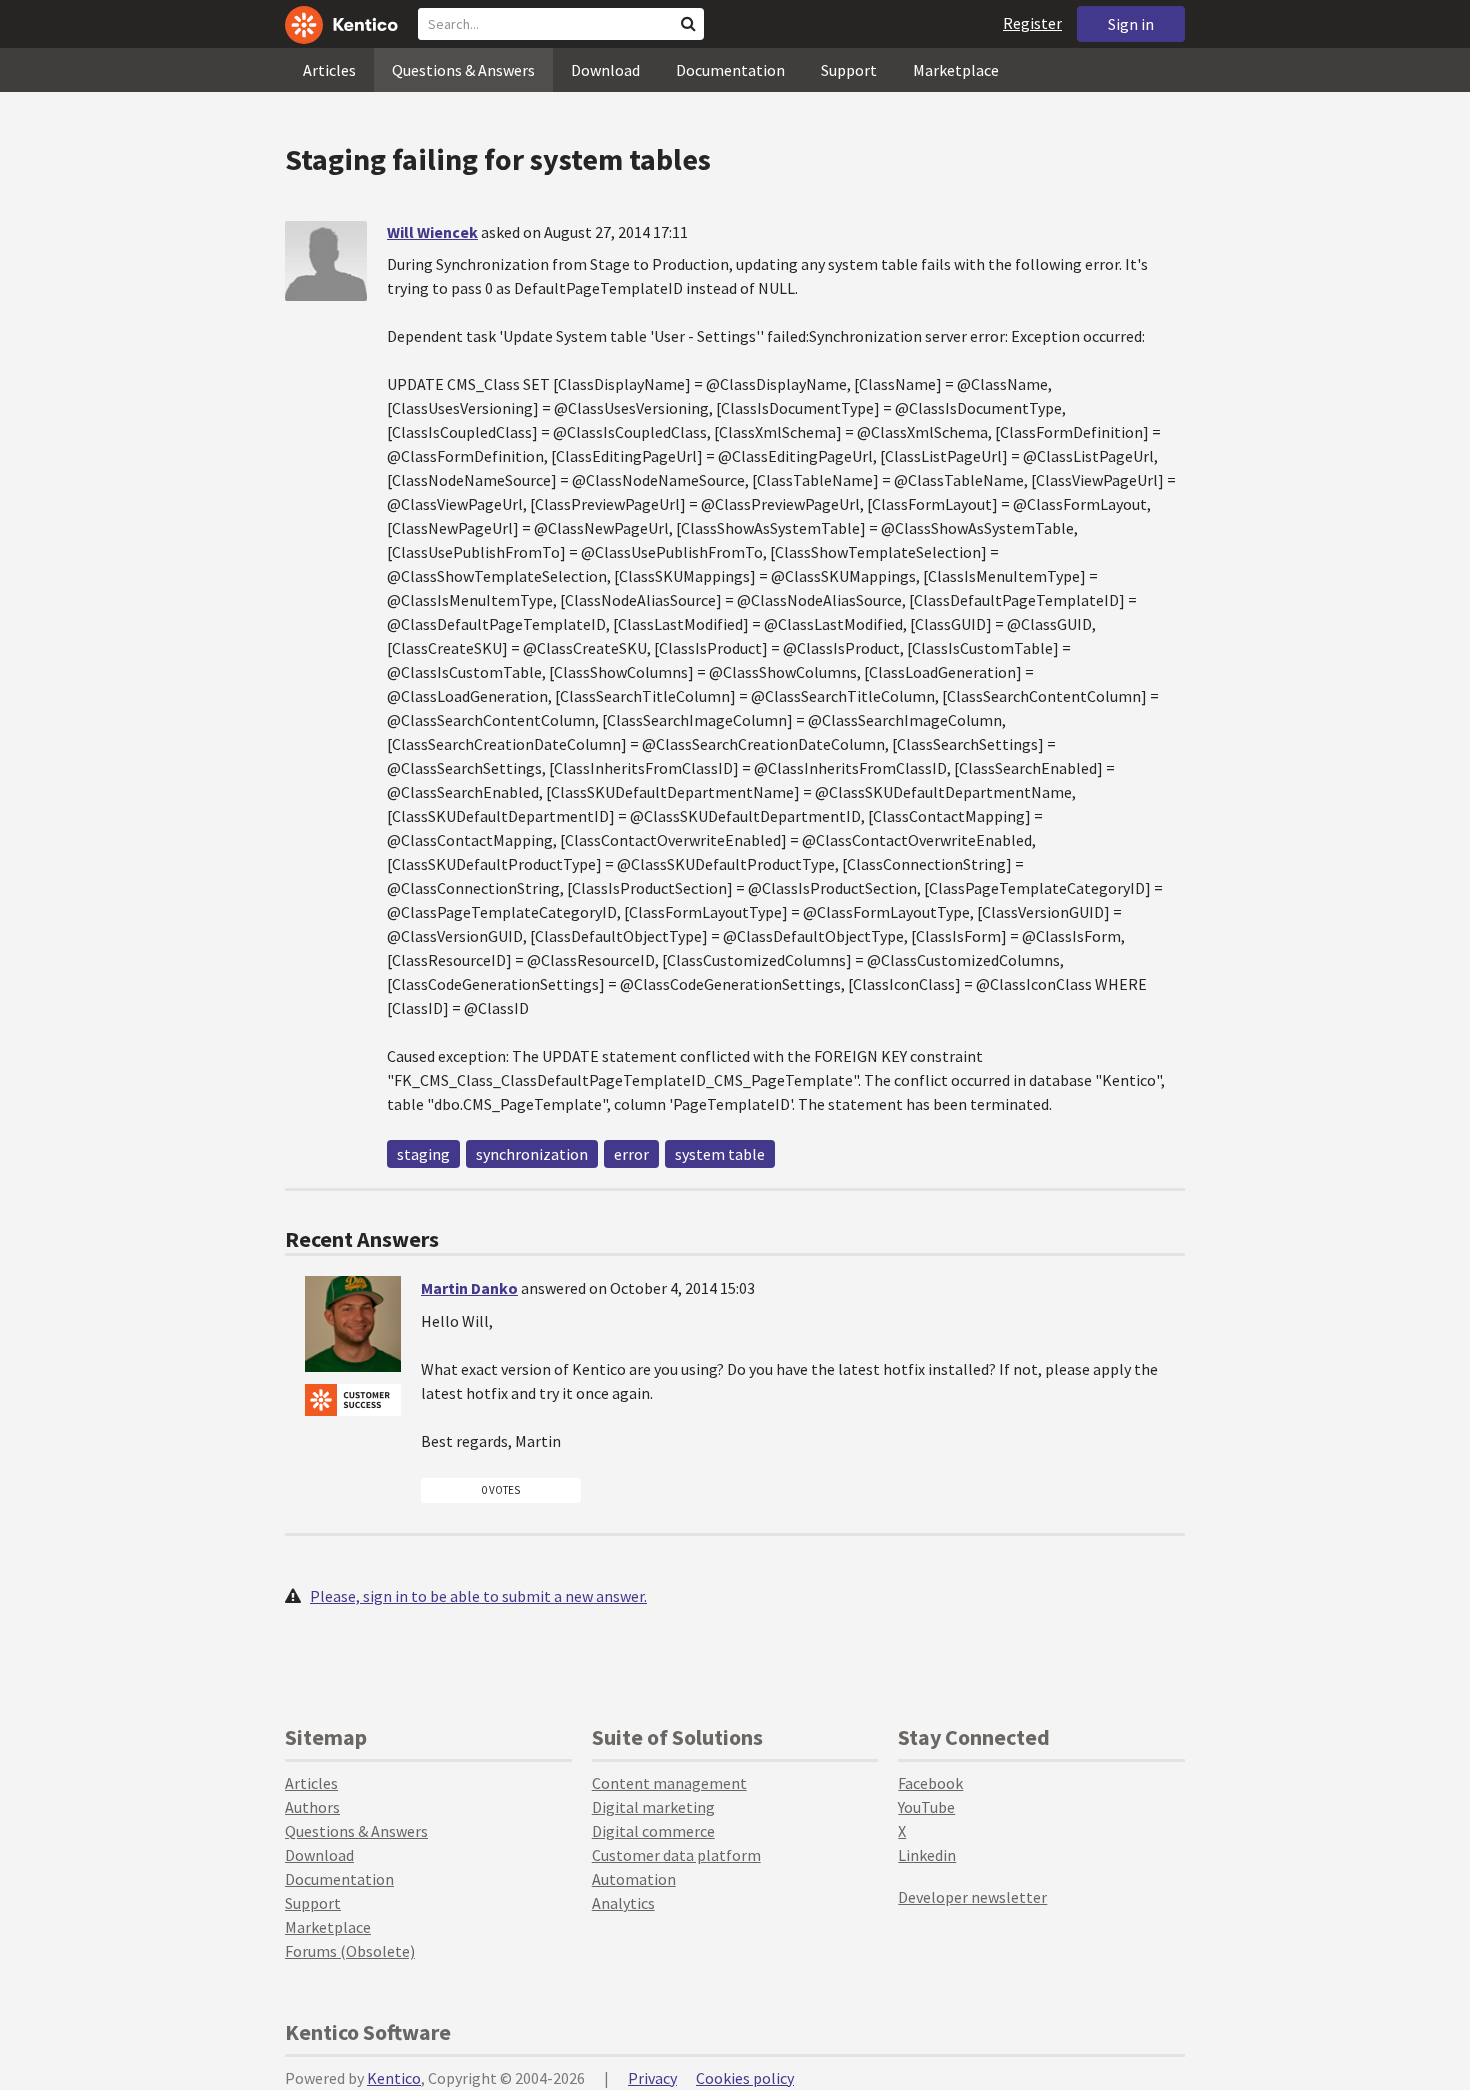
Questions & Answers (463, 70)
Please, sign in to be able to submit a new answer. (478, 1596)
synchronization (532, 1154)
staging (423, 1154)
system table (720, 1154)
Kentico (394, 2078)
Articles (329, 70)
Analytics (623, 1903)
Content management (669, 1783)
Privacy (652, 2078)
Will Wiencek (432, 232)
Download (605, 70)
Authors (312, 1807)
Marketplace (956, 70)
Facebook (930, 1783)
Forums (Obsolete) (350, 1951)
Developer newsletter (972, 1897)
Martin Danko (469, 1288)
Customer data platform (676, 1855)
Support (849, 70)
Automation (634, 1879)
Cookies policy (745, 2078)
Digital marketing (653, 1807)
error (631, 1154)
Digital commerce (653, 1831)
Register (1032, 23)
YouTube (926, 1807)
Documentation (730, 70)
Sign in (1131, 24)
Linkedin (927, 1855)
